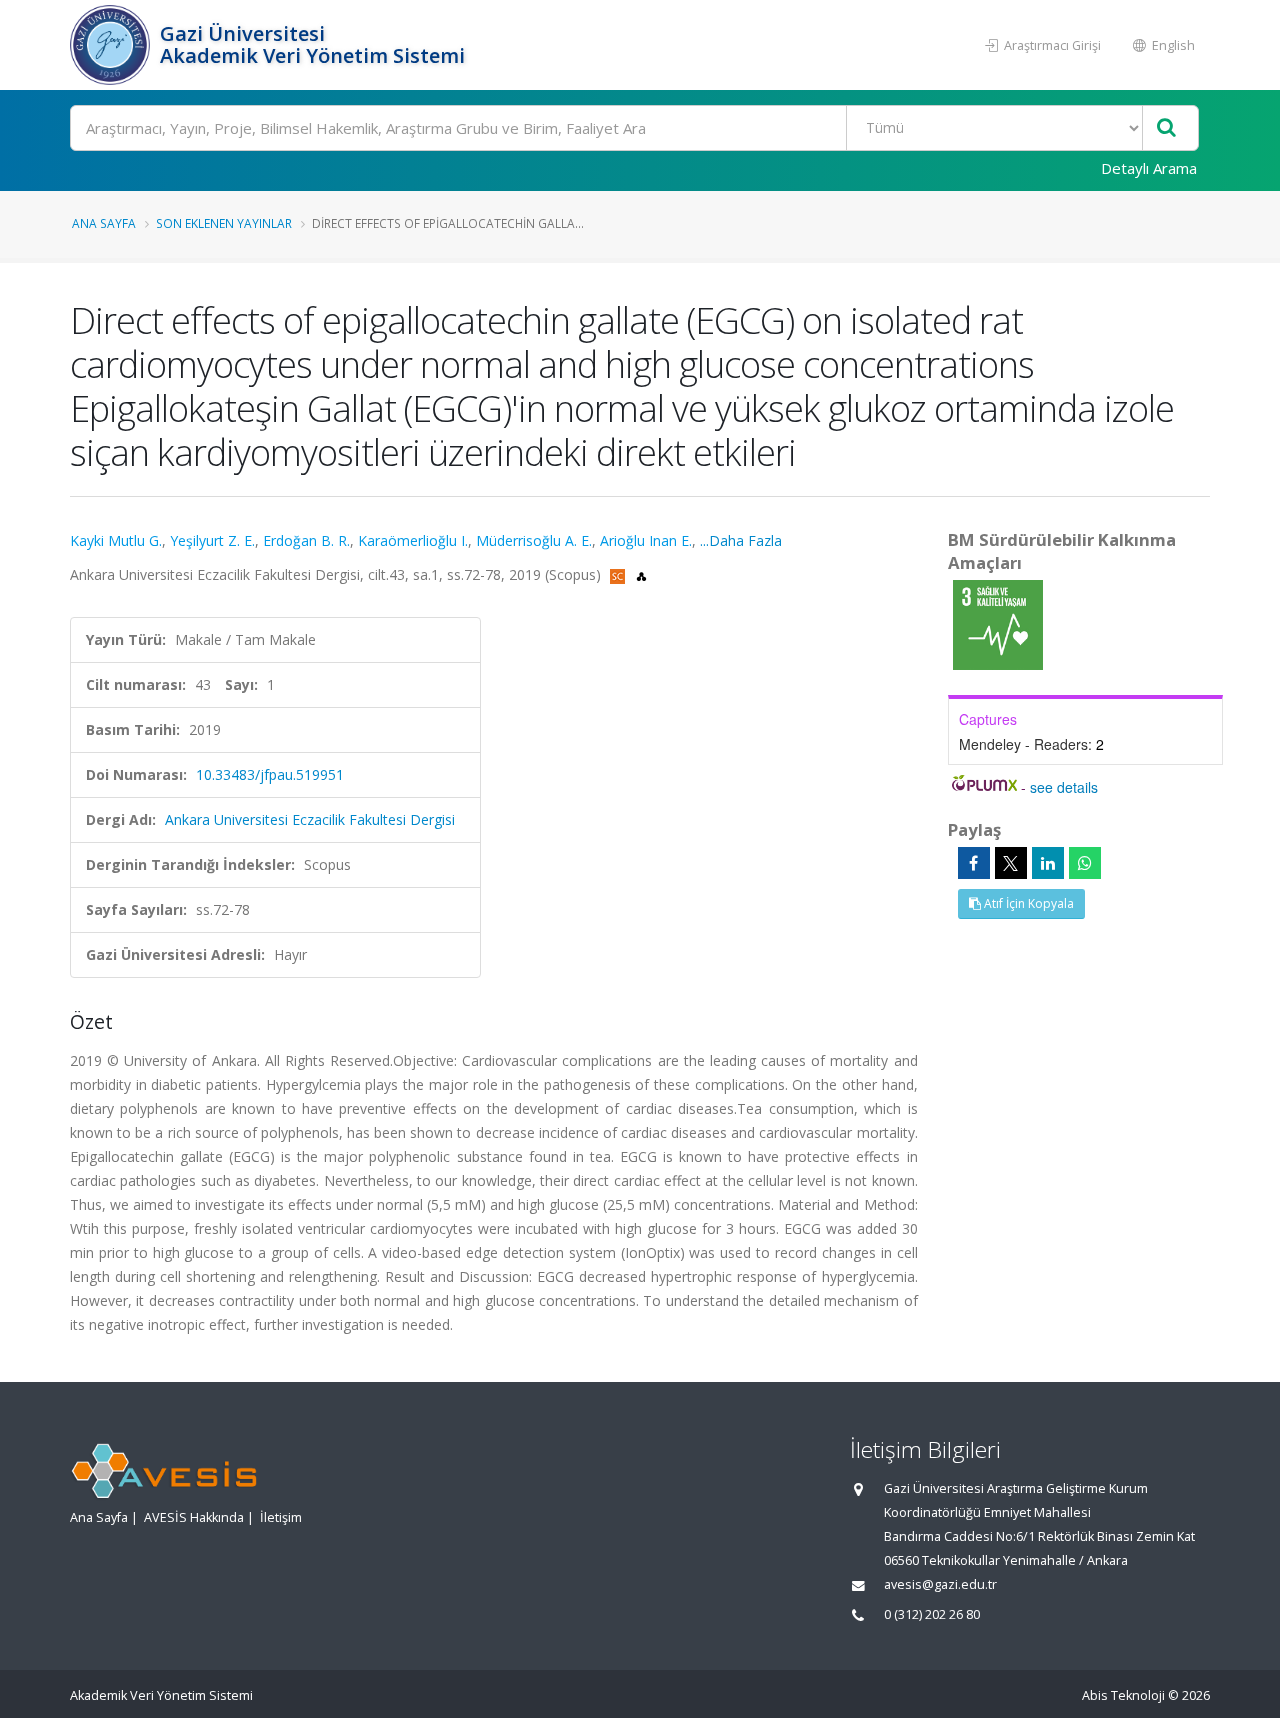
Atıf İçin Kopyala (1027, 903)
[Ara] (1166, 128)
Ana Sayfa (104, 223)
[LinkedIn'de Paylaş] (1048, 863)
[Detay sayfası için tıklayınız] (998, 623)
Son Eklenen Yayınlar (224, 223)
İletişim (281, 1517)
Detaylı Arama (1149, 168)
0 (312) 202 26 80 (932, 1614)
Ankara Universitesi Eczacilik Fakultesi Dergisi (310, 819)
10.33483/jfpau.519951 (270, 774)
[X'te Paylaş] (1011, 863)
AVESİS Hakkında (194, 1517)
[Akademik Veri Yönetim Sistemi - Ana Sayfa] (112, 45)
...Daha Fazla (741, 540)
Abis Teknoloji (1123, 1695)
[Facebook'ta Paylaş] (974, 863)
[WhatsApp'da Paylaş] (1085, 863)
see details (1064, 787)
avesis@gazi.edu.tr (940, 1584)
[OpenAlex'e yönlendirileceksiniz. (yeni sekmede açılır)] (641, 574)
